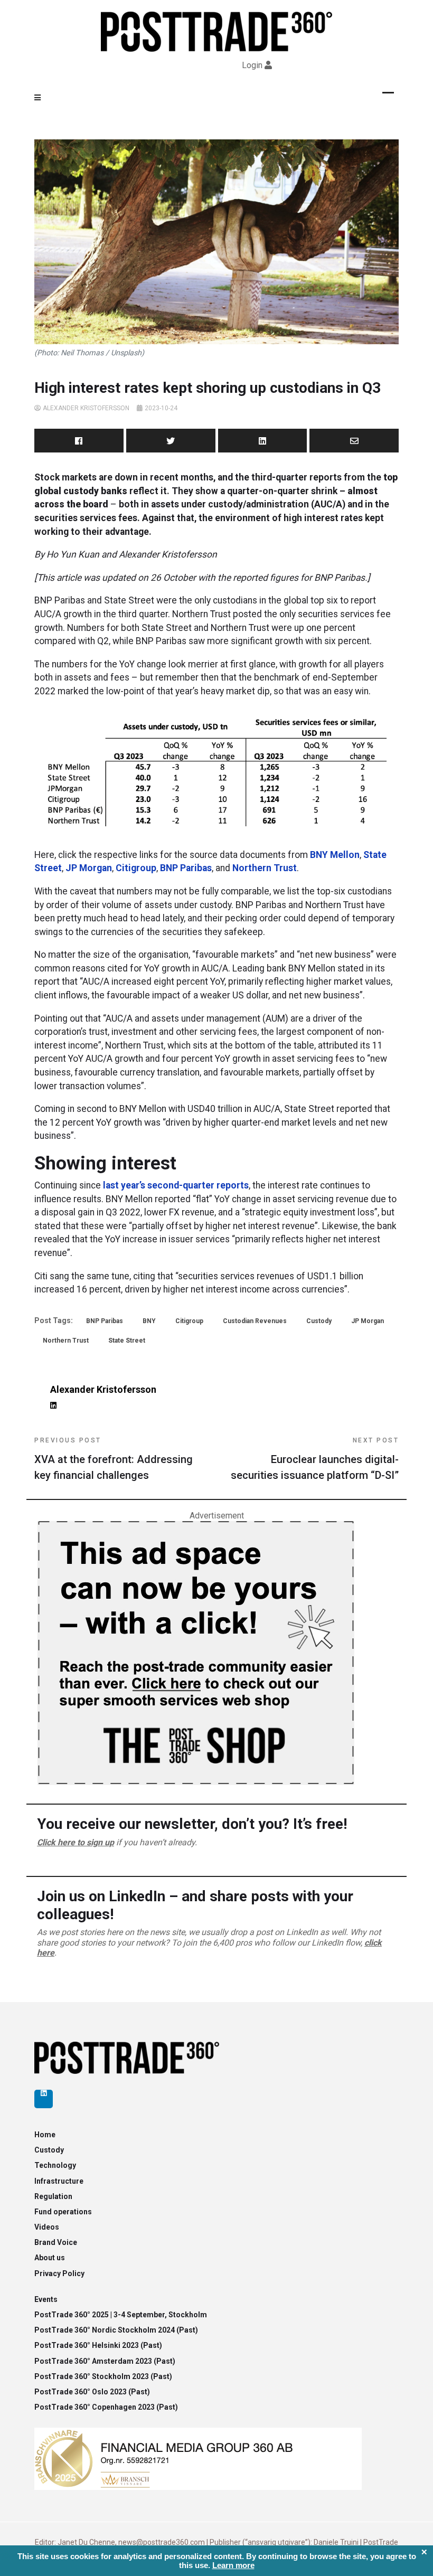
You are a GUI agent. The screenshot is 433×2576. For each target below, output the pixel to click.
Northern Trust (265, 868)
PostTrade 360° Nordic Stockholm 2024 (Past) (116, 2330)
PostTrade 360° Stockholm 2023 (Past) (103, 2376)
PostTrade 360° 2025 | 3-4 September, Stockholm (121, 2315)
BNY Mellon (335, 855)
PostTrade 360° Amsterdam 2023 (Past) (105, 2361)
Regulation (53, 2196)
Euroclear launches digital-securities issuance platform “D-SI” (315, 1459)
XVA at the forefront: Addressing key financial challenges (114, 1459)
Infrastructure (59, 2181)
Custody (319, 1321)
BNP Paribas (186, 868)
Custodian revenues (255, 1321)
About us (50, 2258)
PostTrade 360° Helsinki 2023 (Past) (98, 2345)
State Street (127, 1341)
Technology (55, 2165)
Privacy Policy (59, 2273)
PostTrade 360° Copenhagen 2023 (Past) (106, 2407)
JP (72, 868)
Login (252, 65)
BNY (149, 1321)
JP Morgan (368, 1321)
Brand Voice (56, 2242)
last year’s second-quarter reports (176, 1185)
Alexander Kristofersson (86, 408)
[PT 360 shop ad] (196, 1652)
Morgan (96, 868)
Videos (47, 2227)
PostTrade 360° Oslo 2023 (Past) (92, 2392)
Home (45, 2135)
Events (46, 2299)
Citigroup (136, 868)
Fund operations (63, 2212)
